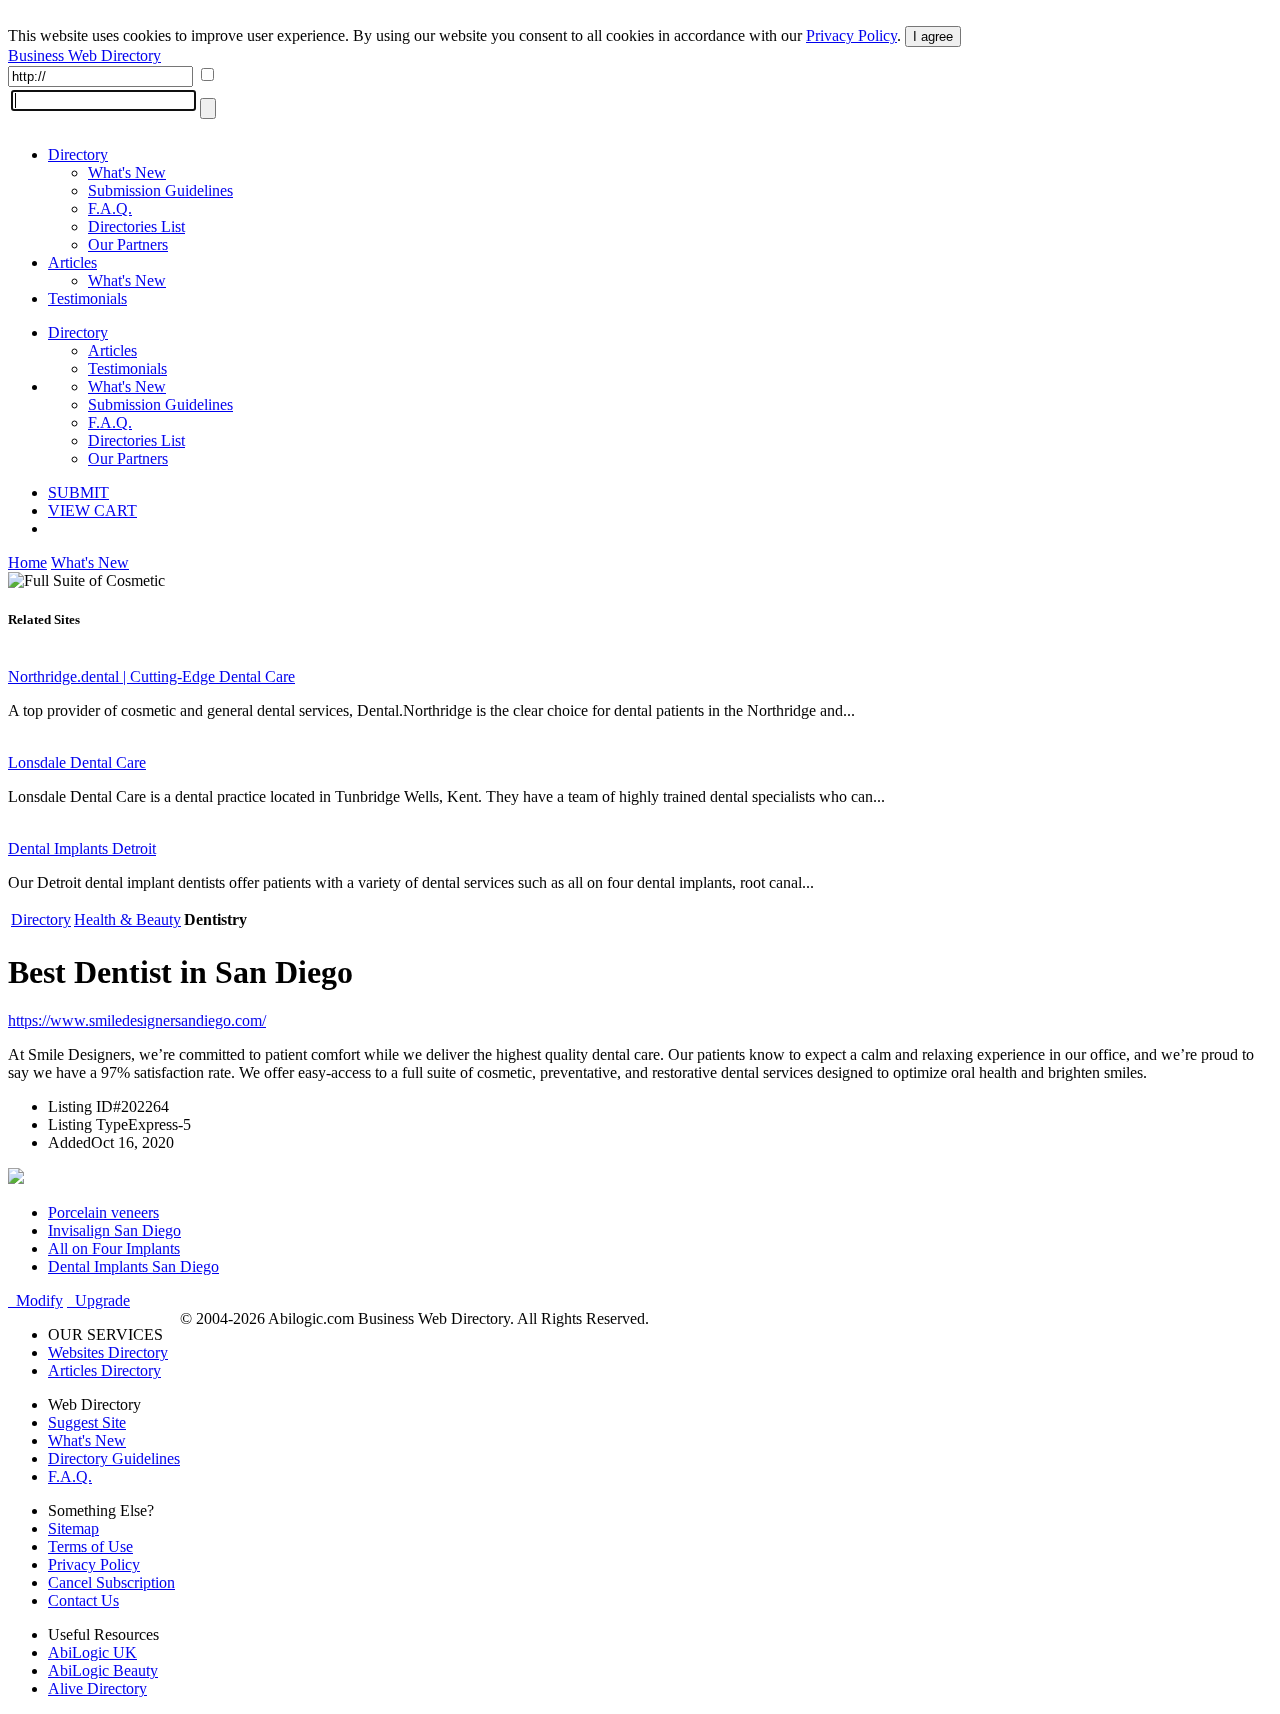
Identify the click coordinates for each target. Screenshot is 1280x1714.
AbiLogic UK (92, 1652)
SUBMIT (78, 492)
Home (27, 562)
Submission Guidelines (160, 190)
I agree (933, 36)
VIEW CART (92, 510)
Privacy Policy (851, 35)
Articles (72, 262)
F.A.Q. (110, 208)
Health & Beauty (127, 919)
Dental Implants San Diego (133, 1266)
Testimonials (87, 298)
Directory (78, 154)
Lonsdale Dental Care (77, 762)
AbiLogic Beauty (103, 1670)
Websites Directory (108, 1352)
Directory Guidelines (114, 1458)
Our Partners (128, 244)
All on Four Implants (114, 1248)
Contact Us (83, 1600)
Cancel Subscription (111, 1582)
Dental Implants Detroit (82, 848)
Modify (35, 1300)
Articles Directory (104, 1370)
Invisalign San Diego (114, 1230)
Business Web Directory (84, 55)
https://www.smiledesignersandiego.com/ (137, 1020)
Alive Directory (97, 1688)
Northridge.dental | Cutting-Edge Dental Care (151, 676)
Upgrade (98, 1300)
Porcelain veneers (103, 1212)
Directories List (136, 226)
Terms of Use (90, 1546)
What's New (127, 172)
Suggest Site (87, 1422)
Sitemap (73, 1528)
